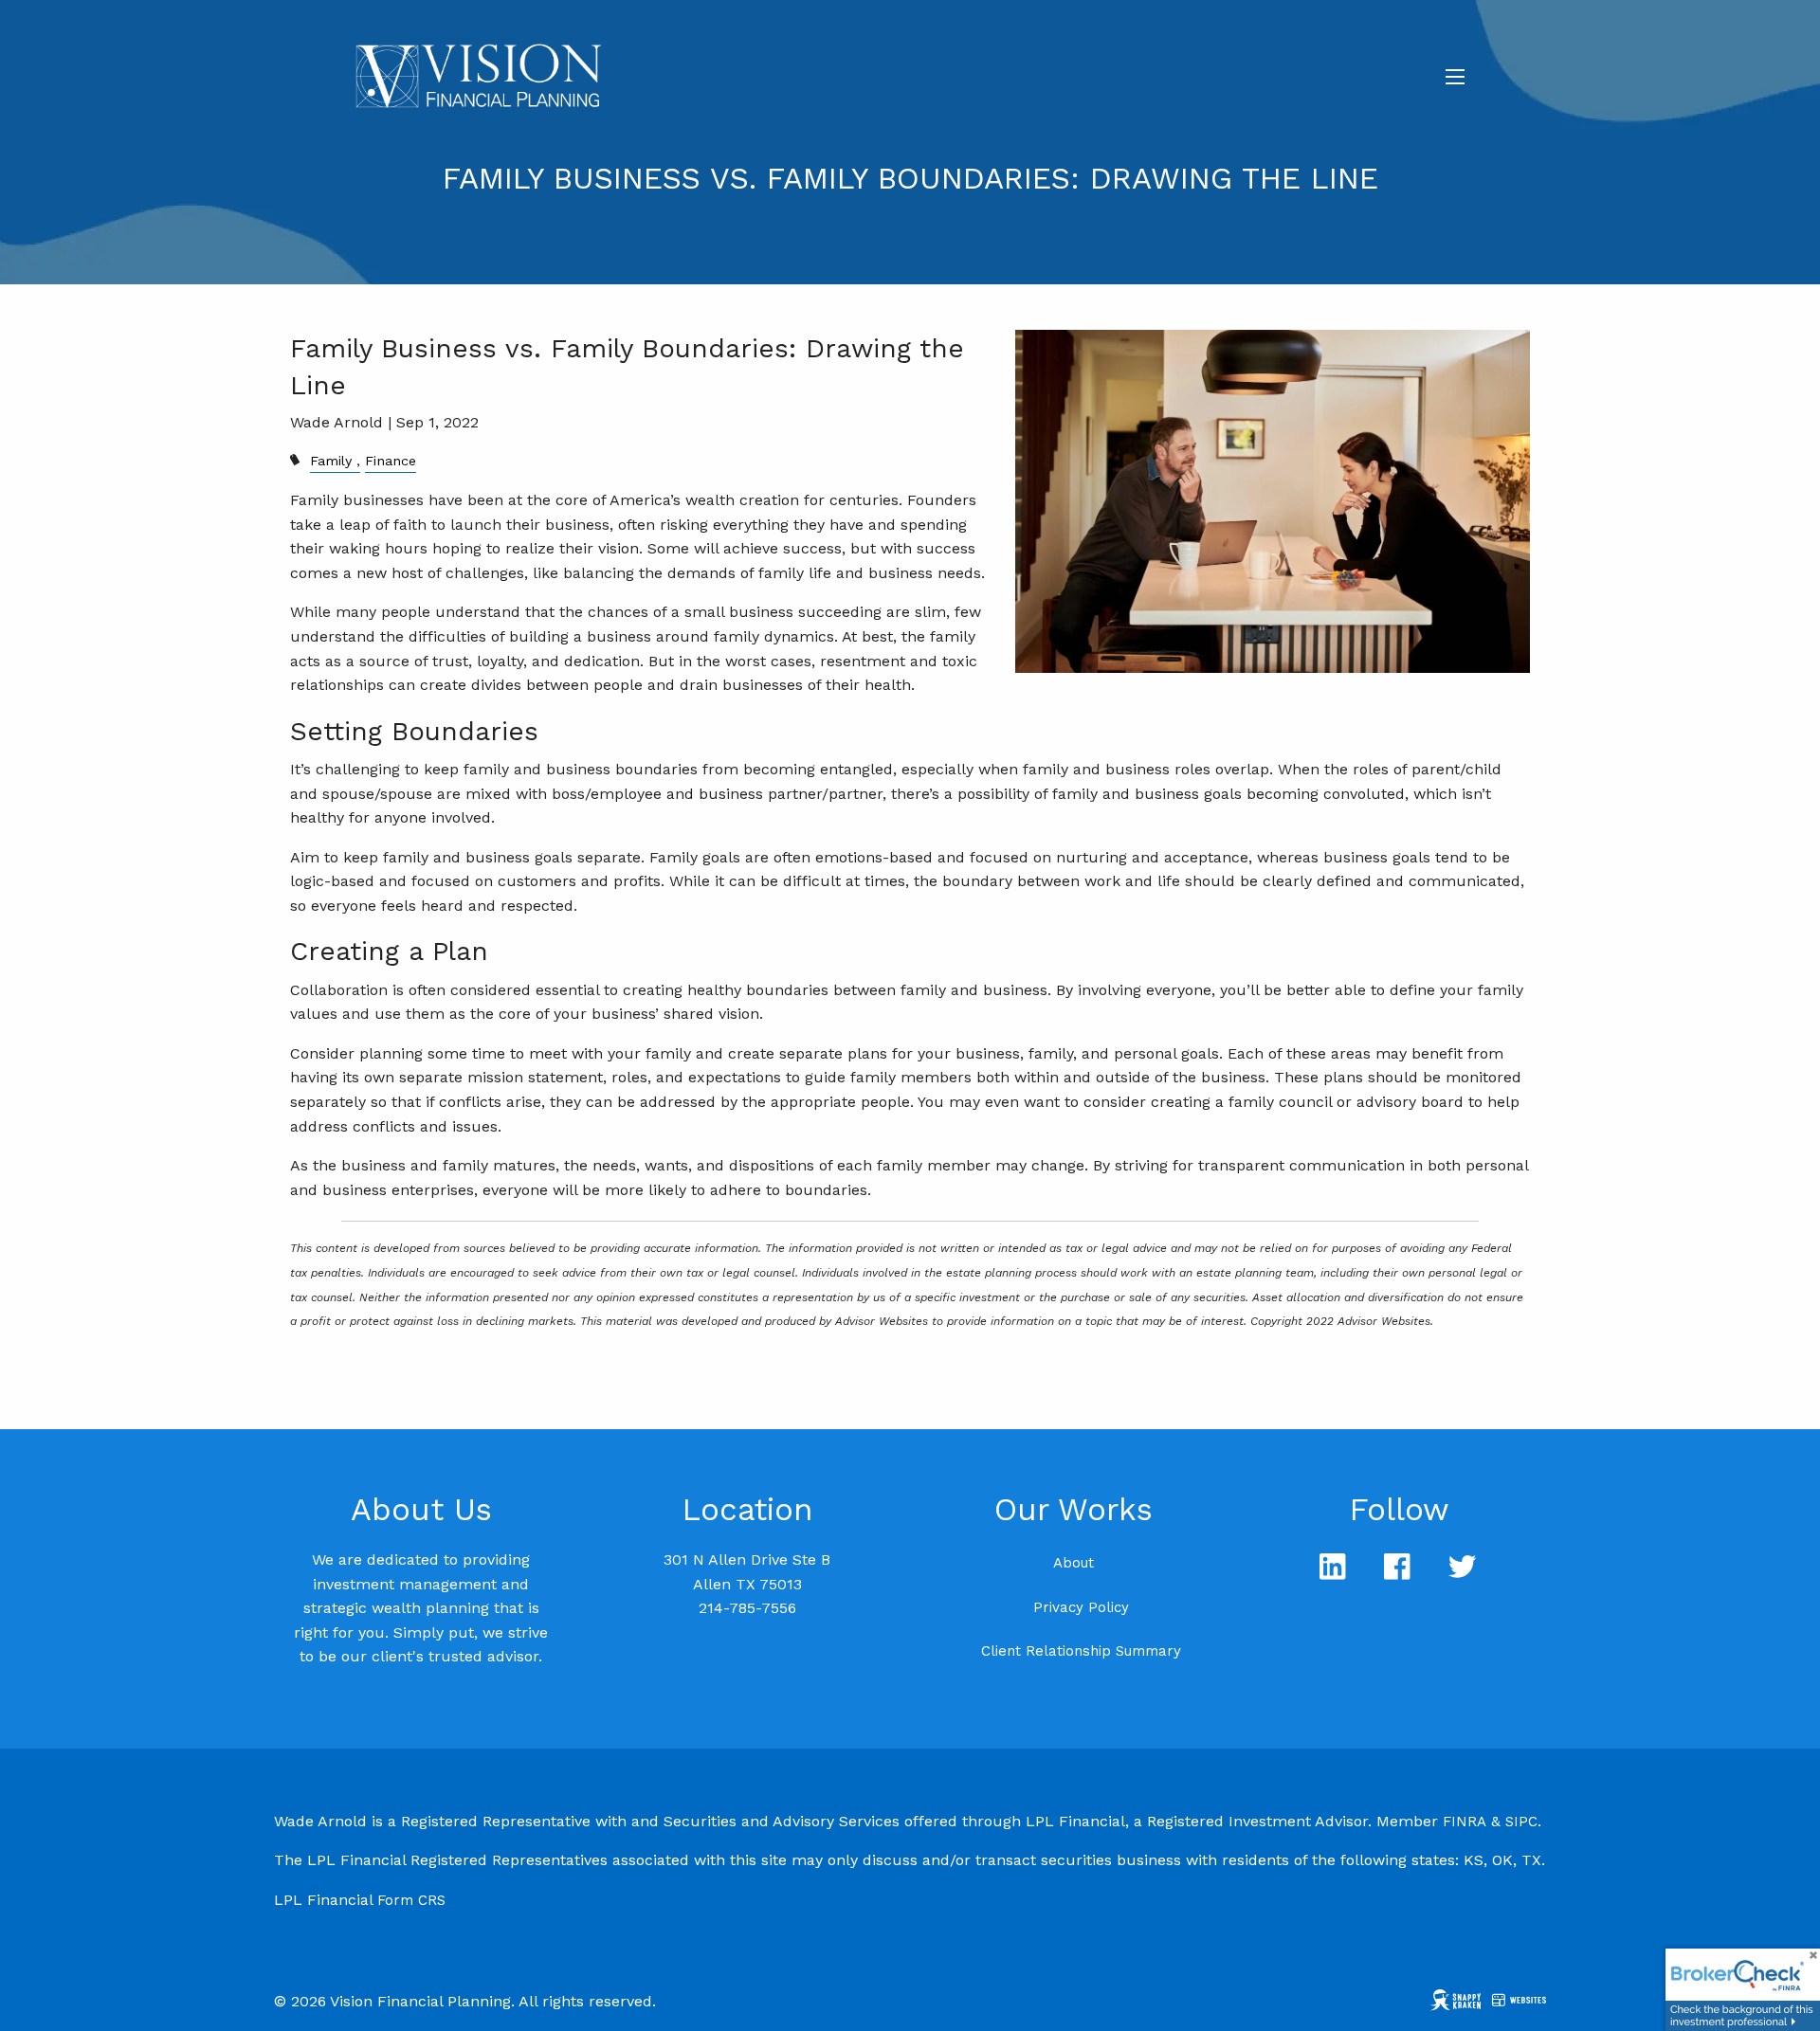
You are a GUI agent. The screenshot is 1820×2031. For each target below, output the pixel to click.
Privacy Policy (1081, 1607)
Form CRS (411, 1900)
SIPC (1521, 1822)
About (1074, 1563)
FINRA (1465, 1822)
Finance (391, 461)
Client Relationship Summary (1081, 1651)
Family (331, 461)
